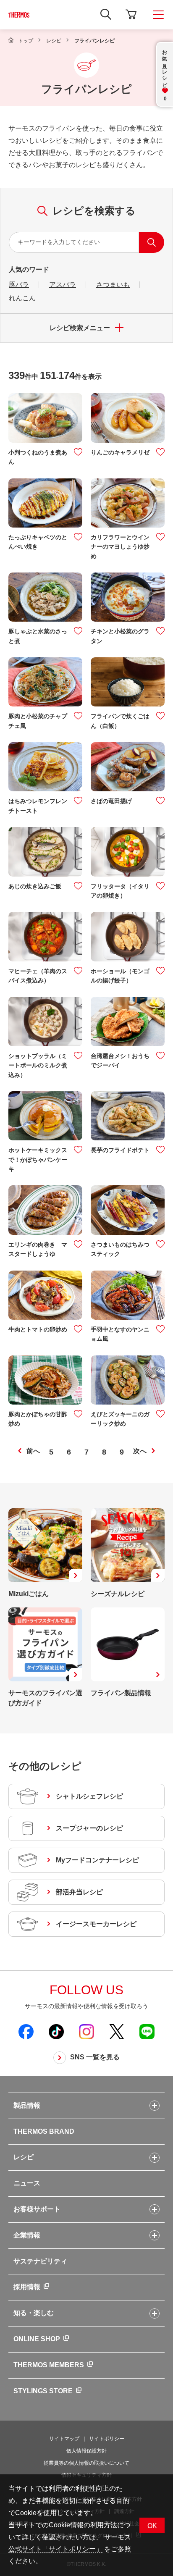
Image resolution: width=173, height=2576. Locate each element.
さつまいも (113, 285)
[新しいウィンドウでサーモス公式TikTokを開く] (56, 2031)
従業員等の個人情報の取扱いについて (86, 2463)
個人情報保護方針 (86, 2451)
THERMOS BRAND (44, 2131)
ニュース (27, 2183)
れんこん (22, 298)
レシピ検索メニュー (80, 328)
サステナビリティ (40, 2261)
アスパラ (63, 285)
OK (152, 2526)
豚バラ (19, 285)
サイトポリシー (107, 2439)
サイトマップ (64, 2439)
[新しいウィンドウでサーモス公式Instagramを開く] (86, 2031)
